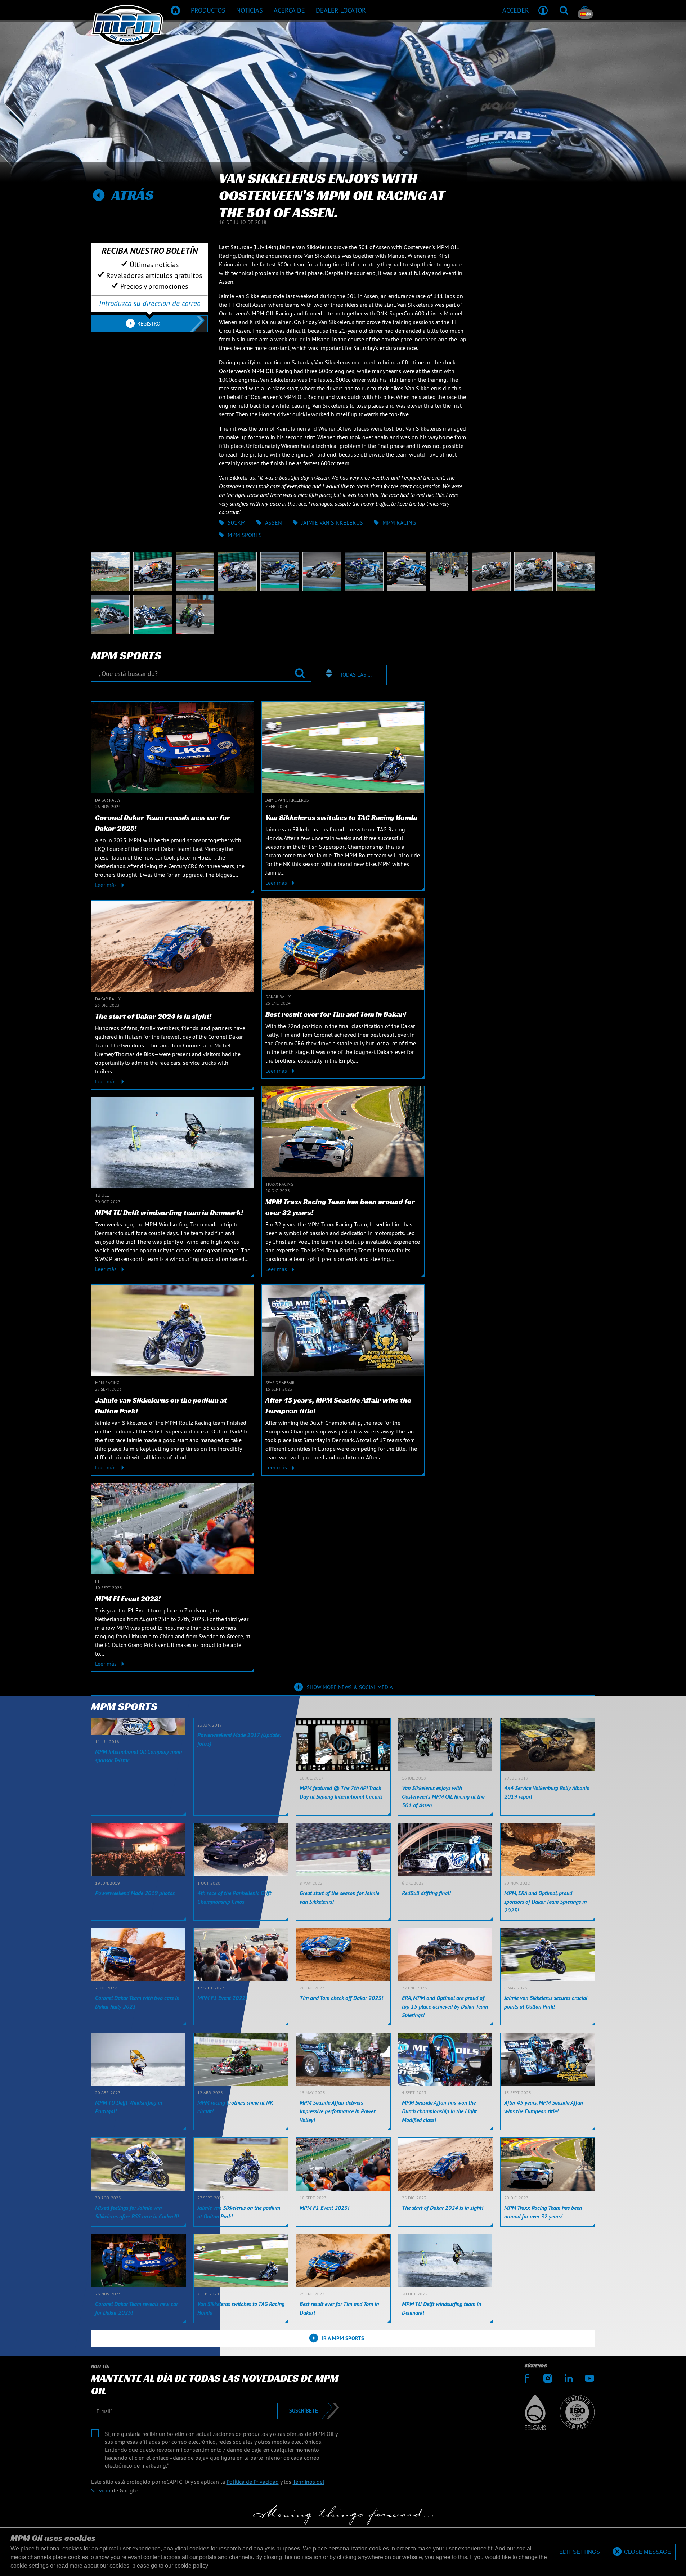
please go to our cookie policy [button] (170, 2566)
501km (237, 522)
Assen (273, 522)
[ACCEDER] (543, 10)
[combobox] (352, 675)
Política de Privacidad (253, 2482)
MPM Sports (245, 535)
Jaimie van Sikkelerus (332, 522)
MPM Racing (399, 522)
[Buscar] (564, 10)
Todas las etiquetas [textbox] (357, 675)
